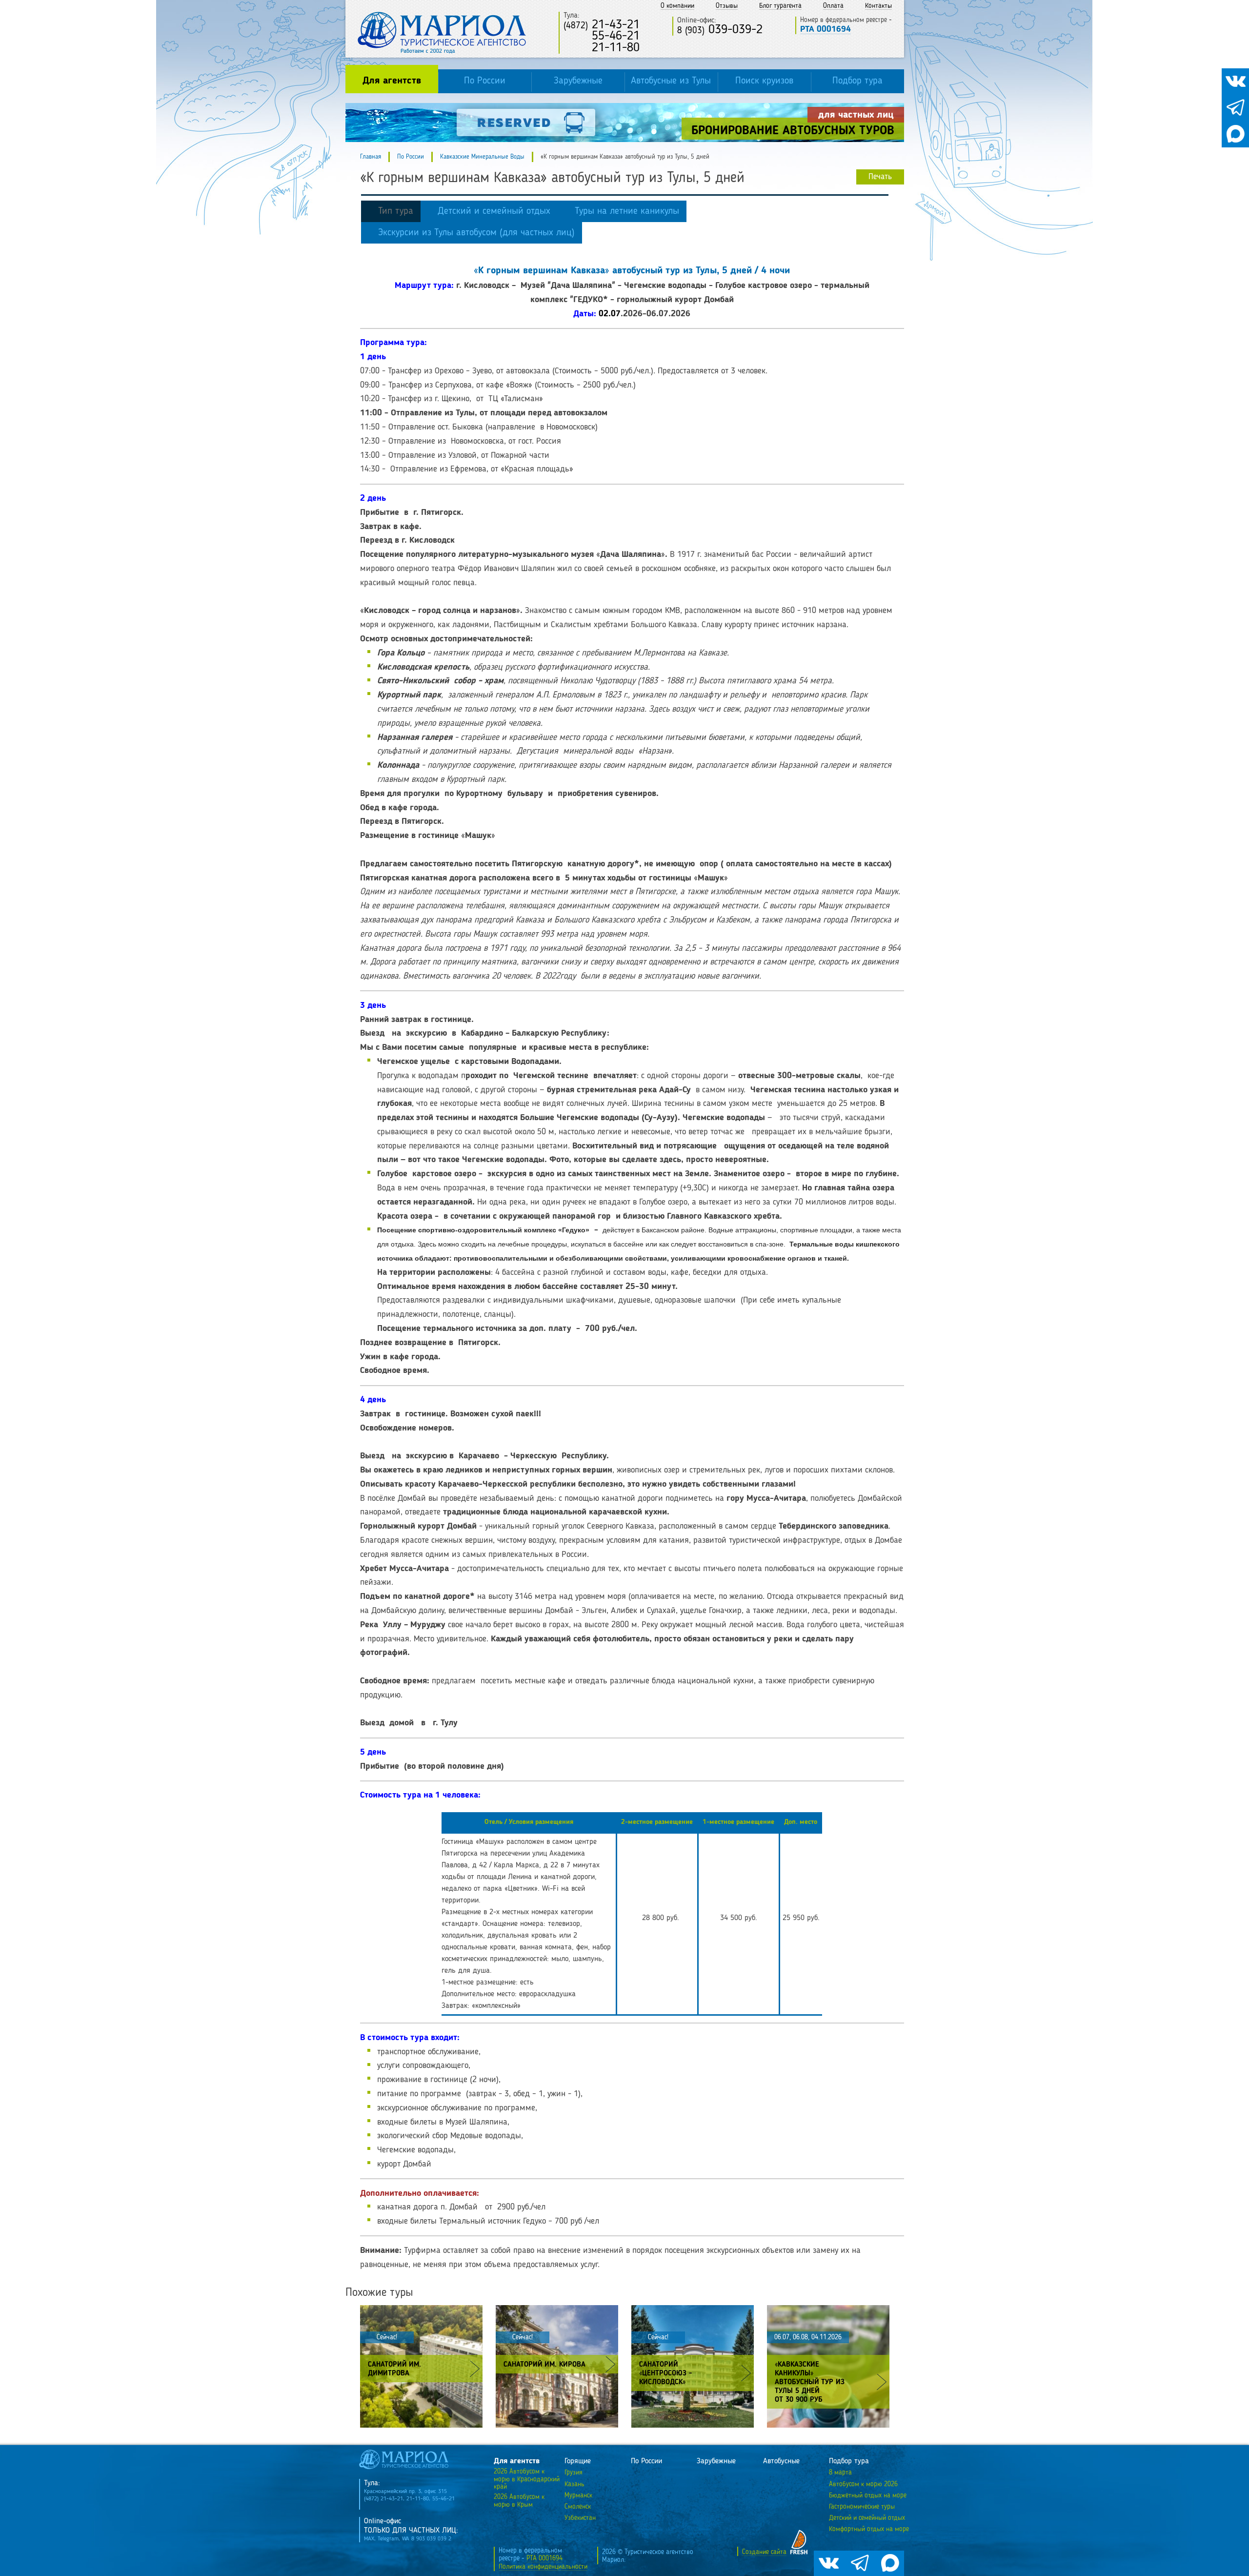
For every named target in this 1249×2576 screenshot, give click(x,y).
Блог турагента (780, 6)
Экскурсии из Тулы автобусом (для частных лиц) (476, 233)
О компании (677, 6)
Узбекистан (580, 2518)
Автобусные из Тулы (671, 81)
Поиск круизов (764, 81)
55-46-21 (602, 36)
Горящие (578, 2461)
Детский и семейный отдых (494, 211)
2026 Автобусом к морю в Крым (519, 2501)
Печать (880, 177)
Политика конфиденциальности (543, 2567)
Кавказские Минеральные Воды (482, 157)
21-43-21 (602, 25)
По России (485, 81)
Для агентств (392, 81)
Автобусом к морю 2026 (863, 2484)
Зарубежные (578, 81)
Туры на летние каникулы (627, 211)
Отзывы (727, 6)
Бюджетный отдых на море (868, 2495)
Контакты (878, 6)
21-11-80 (602, 48)
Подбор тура (857, 81)
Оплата (833, 6)
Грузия (574, 2473)
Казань (574, 2484)
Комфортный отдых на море (869, 2529)
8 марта (840, 2473)
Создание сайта (764, 2552)
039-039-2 (720, 30)
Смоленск (578, 2507)
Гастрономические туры (862, 2507)
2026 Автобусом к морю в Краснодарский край (527, 2479)
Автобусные (781, 2461)
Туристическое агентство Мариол (442, 33)
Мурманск (578, 2495)
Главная (371, 157)
